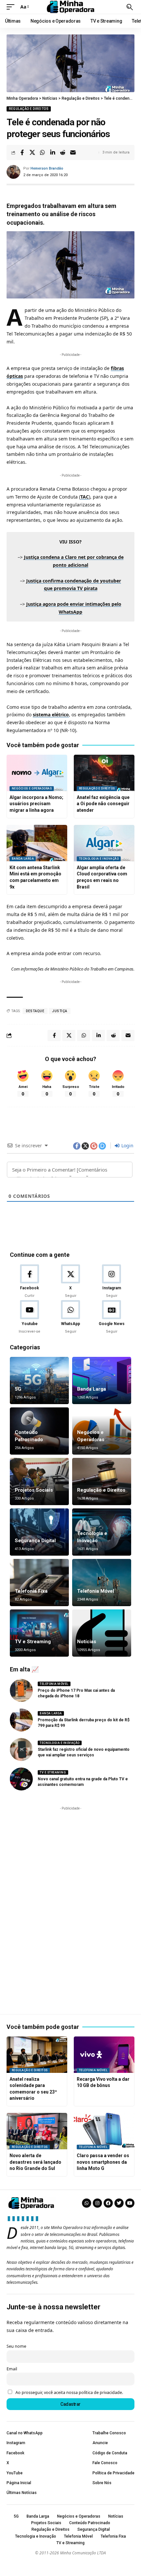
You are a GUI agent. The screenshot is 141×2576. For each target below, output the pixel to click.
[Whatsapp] (87, 2203)
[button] (12, 7)
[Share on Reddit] (63, 153)
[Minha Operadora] (70, 7)
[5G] (39, 1380)
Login (127, 1145)
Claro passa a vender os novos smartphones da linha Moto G (103, 2162)
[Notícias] (102, 1633)
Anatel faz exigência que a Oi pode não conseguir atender (103, 804)
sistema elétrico (51, 715)
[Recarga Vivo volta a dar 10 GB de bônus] (104, 2055)
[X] (70, 1281)
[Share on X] (32, 153)
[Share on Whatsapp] (42, 153)
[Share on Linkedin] (52, 153)
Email (12, 2369)
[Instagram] (111, 1281)
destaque (35, 1011)
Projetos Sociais (34, 1490)
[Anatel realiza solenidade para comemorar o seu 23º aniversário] (37, 2055)
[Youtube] (30, 1317)
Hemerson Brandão (47, 168)
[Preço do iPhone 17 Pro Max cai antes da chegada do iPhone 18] (21, 1690)
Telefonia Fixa (31, 1591)
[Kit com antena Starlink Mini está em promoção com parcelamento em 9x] (37, 843)
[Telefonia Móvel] (102, 1583)
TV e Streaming (33, 1642)
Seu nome (16, 2346)
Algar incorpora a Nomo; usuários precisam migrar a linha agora (36, 804)
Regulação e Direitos (29, 109)
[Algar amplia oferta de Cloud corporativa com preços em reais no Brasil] (104, 843)
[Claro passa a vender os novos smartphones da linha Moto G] (104, 2131)
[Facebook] (30, 1281)
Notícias (87, 1642)
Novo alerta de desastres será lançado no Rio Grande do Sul (35, 2162)
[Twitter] (119, 2203)
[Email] (73, 153)
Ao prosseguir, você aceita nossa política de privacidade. (69, 2392)
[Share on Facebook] (22, 153)
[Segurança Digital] (39, 1532)
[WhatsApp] (70, 1317)
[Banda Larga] (102, 1380)
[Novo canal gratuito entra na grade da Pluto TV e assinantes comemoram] (21, 1779)
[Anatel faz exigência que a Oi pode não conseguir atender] (104, 773)
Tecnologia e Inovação (99, 859)
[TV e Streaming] (39, 1633)
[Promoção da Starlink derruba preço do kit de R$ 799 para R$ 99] (21, 1720)
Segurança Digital (35, 1541)
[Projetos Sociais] (39, 1482)
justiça (60, 1011)
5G (18, 1389)
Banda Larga (23, 859)
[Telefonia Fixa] (39, 1583)
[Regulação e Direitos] (102, 1482)
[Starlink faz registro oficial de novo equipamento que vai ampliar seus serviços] (21, 1749)
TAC (85, 497)
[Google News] (111, 1317)
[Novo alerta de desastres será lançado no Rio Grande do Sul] (37, 2131)
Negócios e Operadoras (32, 788)
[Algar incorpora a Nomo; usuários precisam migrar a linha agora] (37, 773)
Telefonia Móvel (96, 1591)
